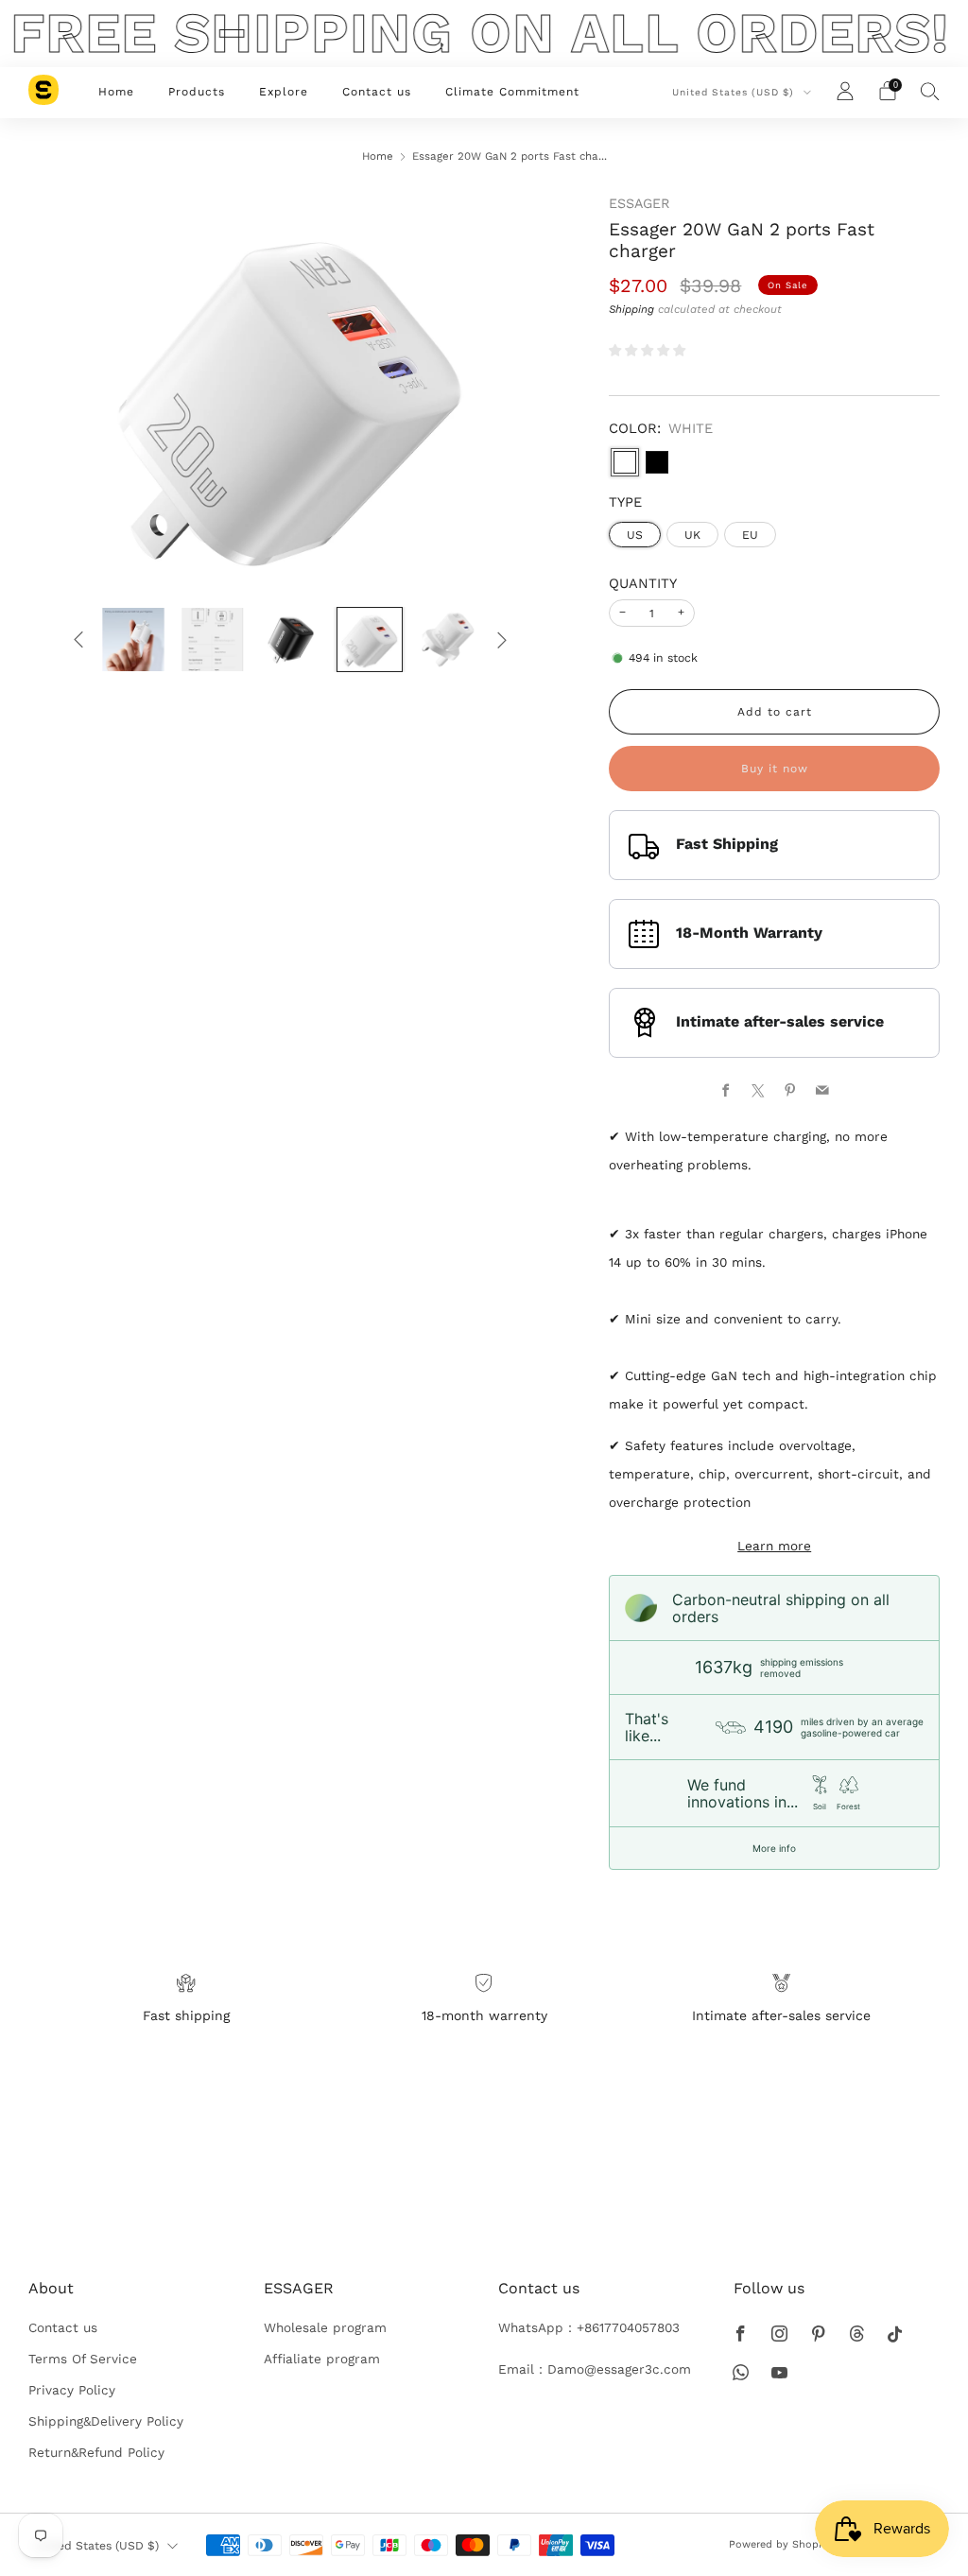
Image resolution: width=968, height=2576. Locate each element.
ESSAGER (639, 203)
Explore (284, 92)
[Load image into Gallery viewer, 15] (370, 640)
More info (774, 1848)
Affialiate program (322, 2359)
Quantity (643, 583)
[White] (625, 462)
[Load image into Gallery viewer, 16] (448, 640)
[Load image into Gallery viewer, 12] (133, 640)
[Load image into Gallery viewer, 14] (291, 640)
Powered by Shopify (780, 2544)
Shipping (631, 309)
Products (197, 92)
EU (750, 535)
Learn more (774, 1546)
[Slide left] (79, 640)
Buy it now (775, 769)
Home (116, 92)
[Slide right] (501, 640)
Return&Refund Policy (96, 2452)
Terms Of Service (83, 2359)
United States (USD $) (735, 92)
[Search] (930, 91)
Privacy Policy (72, 2390)
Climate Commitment (512, 92)
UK (692, 535)
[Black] (657, 462)
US (635, 535)
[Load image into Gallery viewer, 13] (213, 640)
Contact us (377, 92)
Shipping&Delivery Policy (106, 2421)
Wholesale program (325, 2327)
